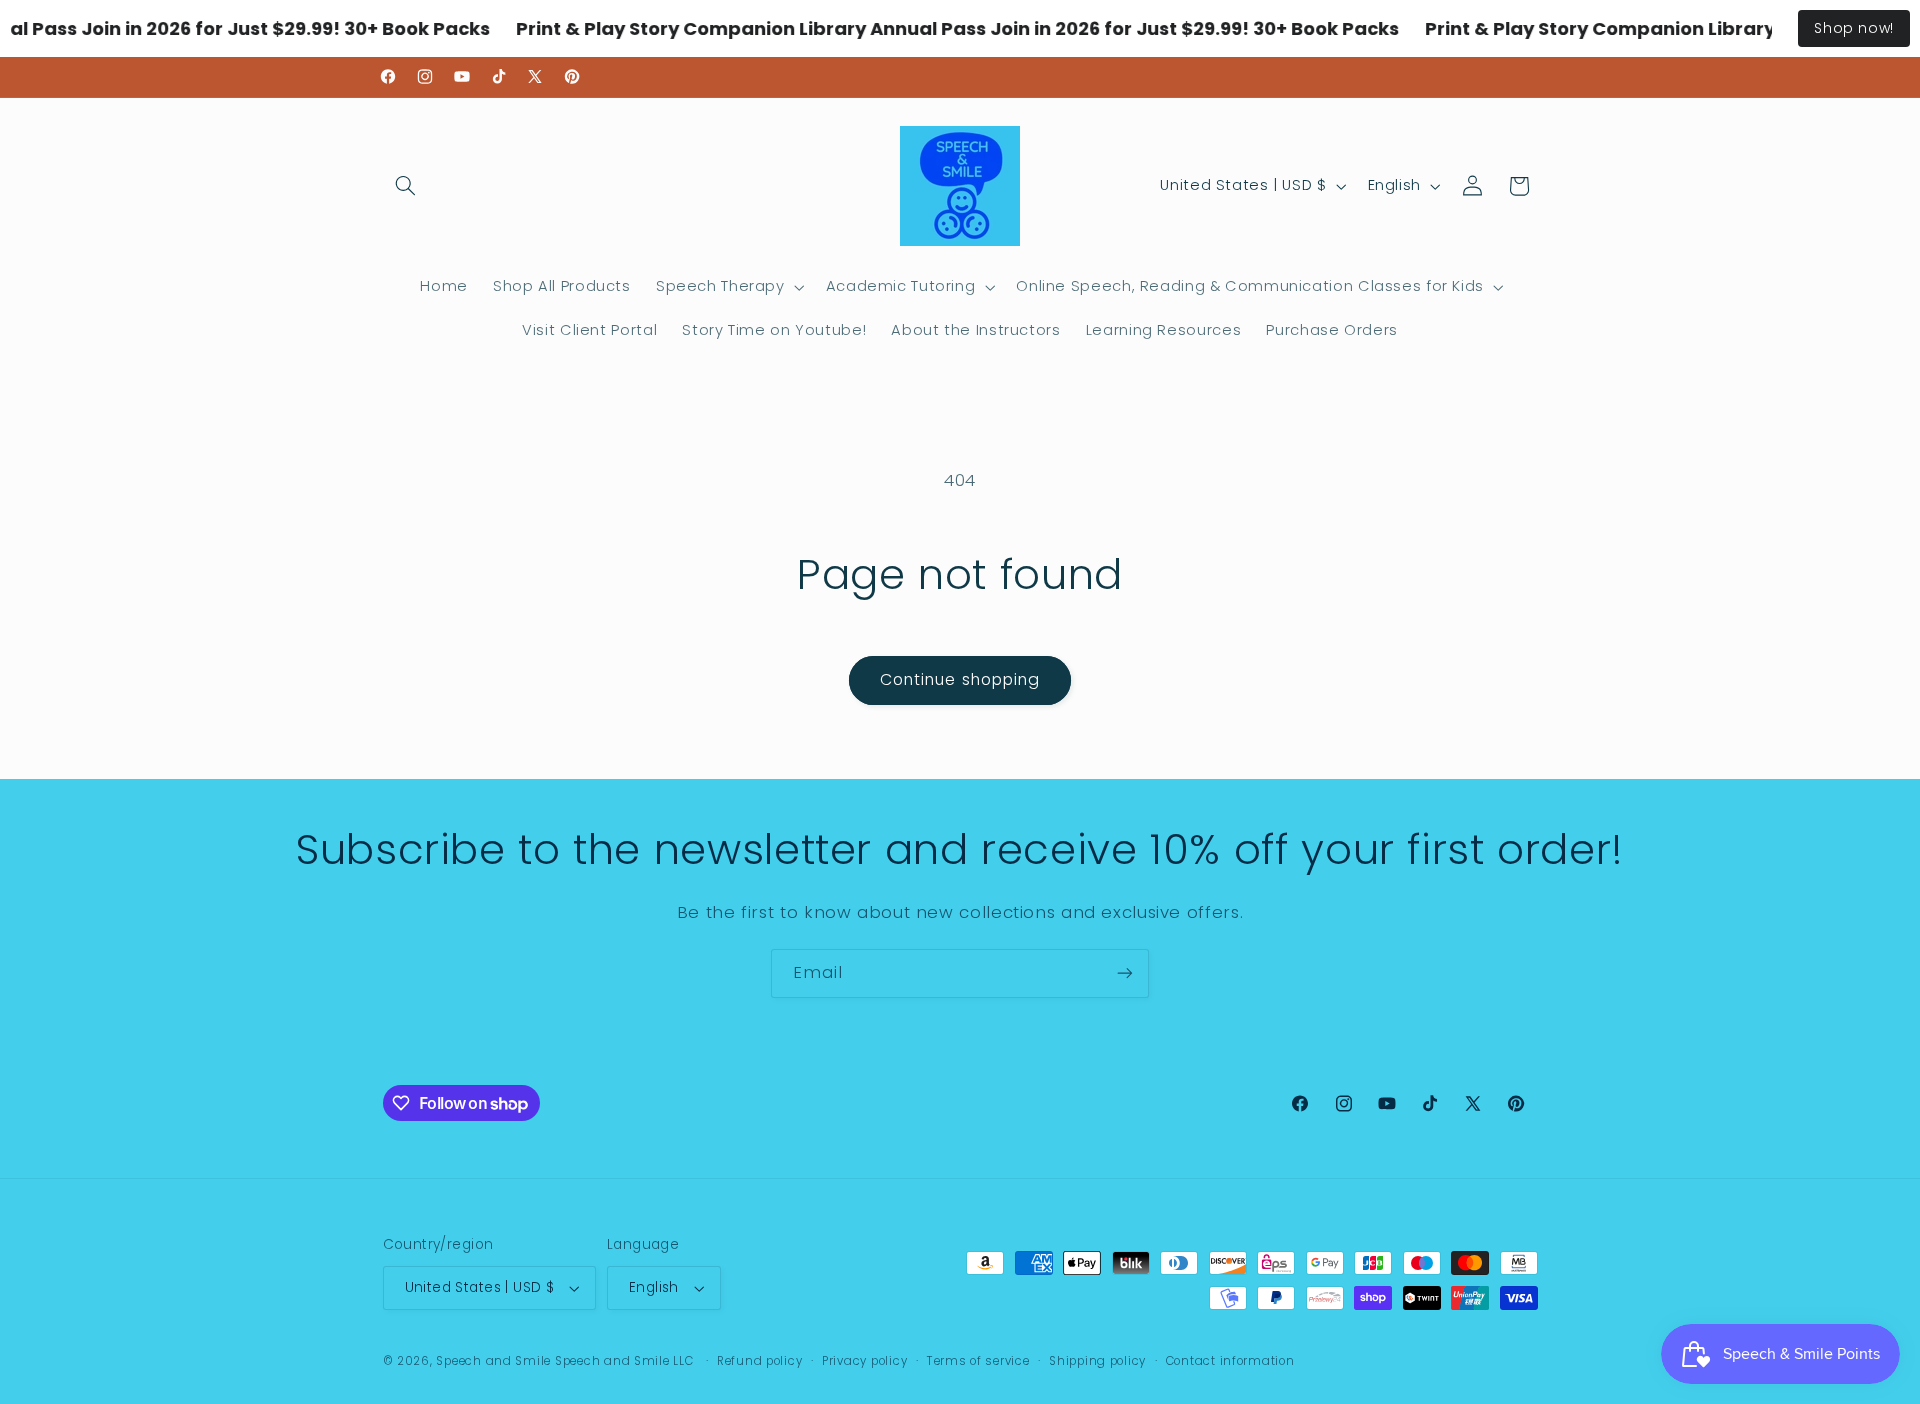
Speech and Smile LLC (626, 1361)
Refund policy (760, 1361)
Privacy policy (864, 1361)
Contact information (1230, 1361)
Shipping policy (1097, 1361)
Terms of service (978, 1361)
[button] (406, 186)
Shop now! (1854, 28)
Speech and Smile (493, 1361)
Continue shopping (960, 679)
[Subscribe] (1125, 973)
